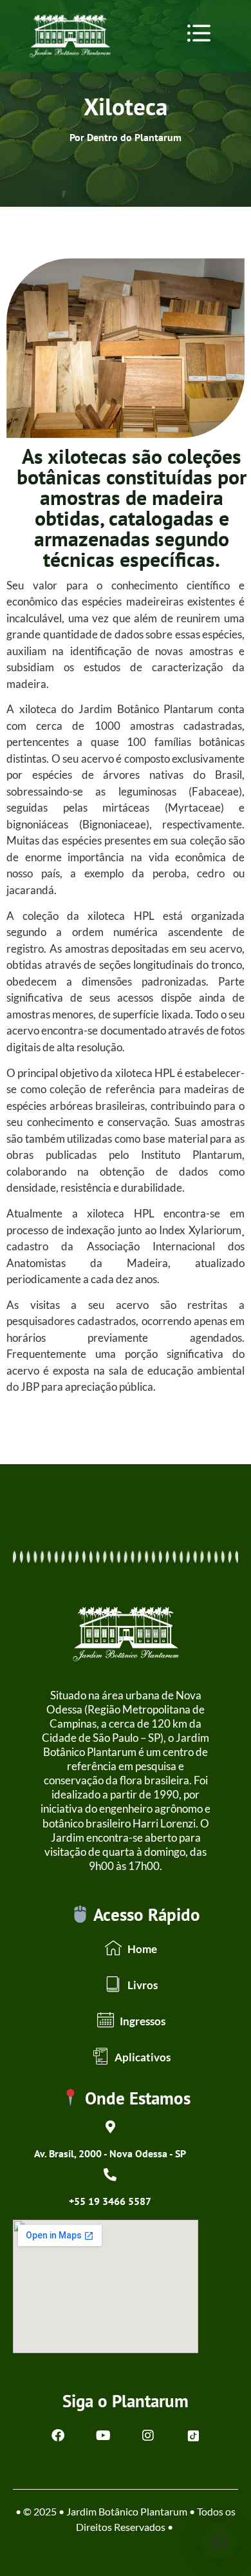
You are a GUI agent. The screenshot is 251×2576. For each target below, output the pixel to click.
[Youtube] (103, 2436)
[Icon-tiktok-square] (193, 2436)
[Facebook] (58, 2436)
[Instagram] (148, 2436)
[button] (199, 33)
